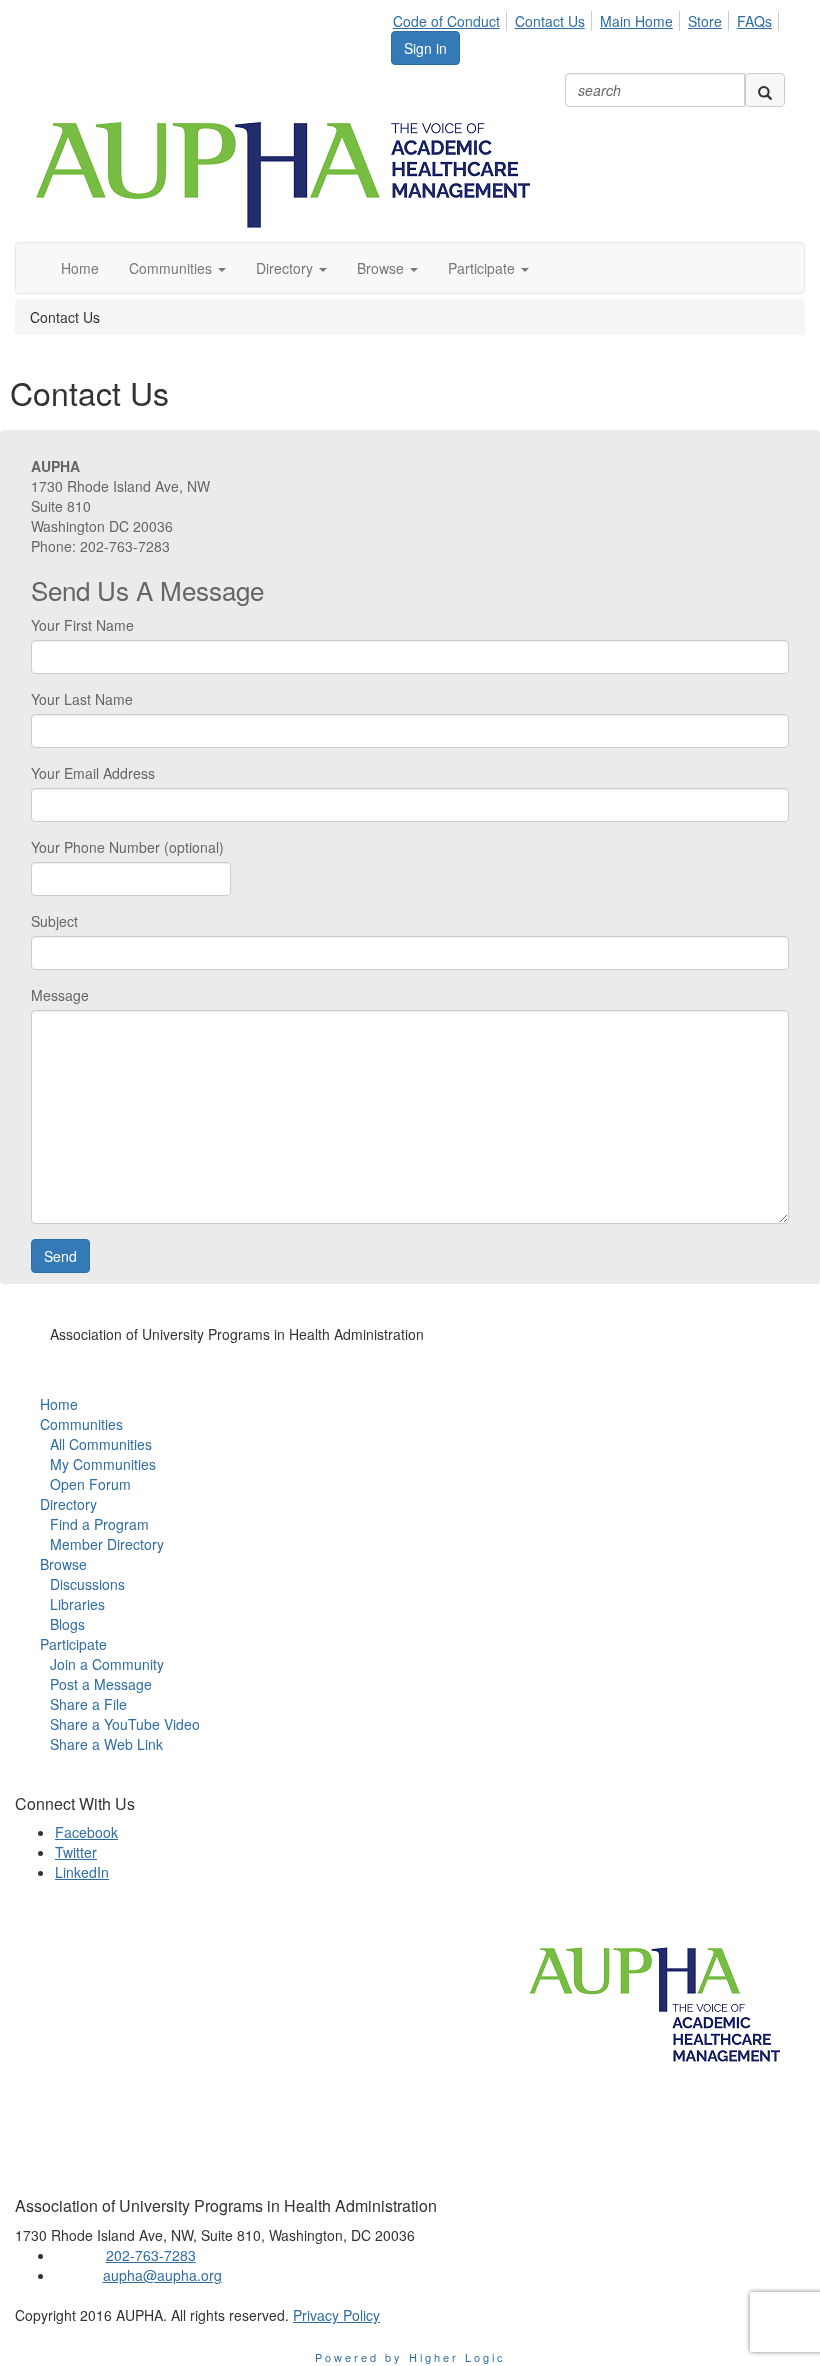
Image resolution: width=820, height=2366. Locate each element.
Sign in (425, 48)
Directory (68, 1504)
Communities (81, 1424)
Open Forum (90, 1484)
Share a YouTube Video (125, 1724)
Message (60, 995)
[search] (765, 90)
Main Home (636, 21)
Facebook (86, 1832)
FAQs (754, 21)
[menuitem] (452, 18)
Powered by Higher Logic (410, 2357)
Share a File (88, 1704)
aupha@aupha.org (162, 2275)
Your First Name (82, 625)
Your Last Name (82, 699)
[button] (177, 268)
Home (59, 1404)
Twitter (76, 1852)
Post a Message (101, 1684)
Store (705, 21)
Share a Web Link (106, 1744)
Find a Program (99, 1524)
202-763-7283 (151, 2255)
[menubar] (588, 18)
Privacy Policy (336, 2315)
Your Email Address (93, 773)
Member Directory (107, 1544)
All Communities (101, 1444)
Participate (73, 1644)
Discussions (87, 1584)
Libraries (77, 1604)
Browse (63, 1564)
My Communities (103, 1464)
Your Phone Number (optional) (127, 847)
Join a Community (107, 1664)
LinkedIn (82, 1872)
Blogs (67, 1624)
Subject (54, 921)
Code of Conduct (446, 21)
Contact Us (550, 21)
